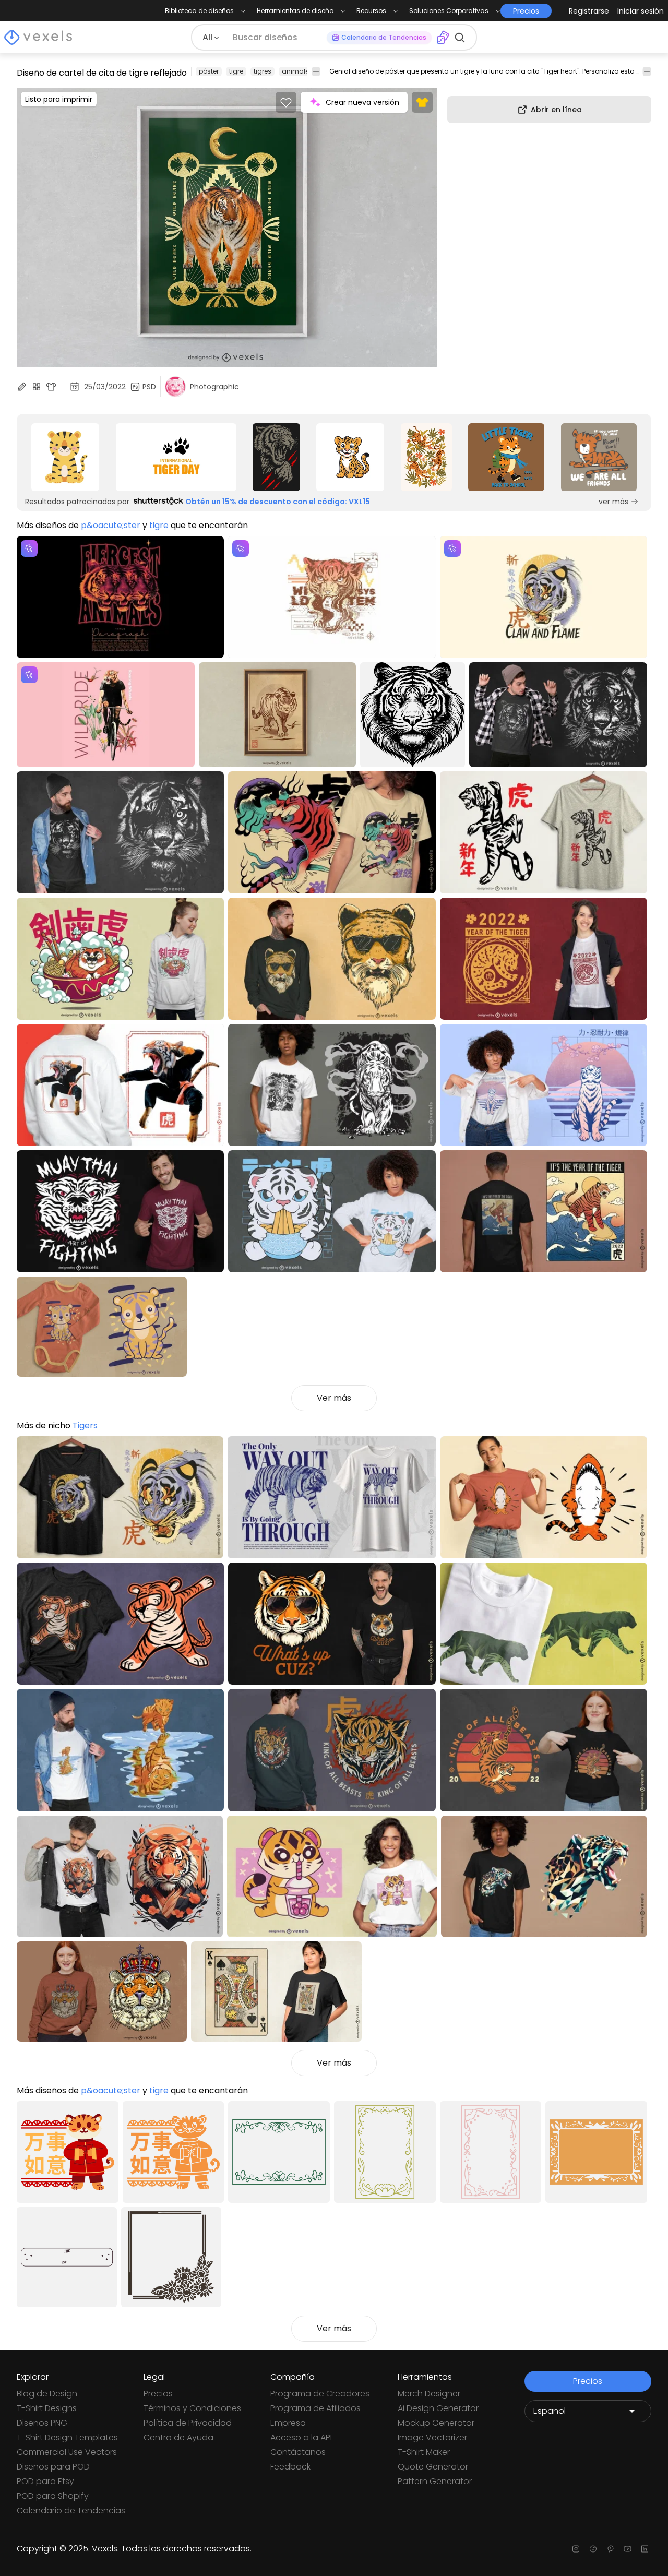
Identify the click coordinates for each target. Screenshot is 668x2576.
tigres (263, 71)
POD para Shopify (53, 2496)
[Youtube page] (628, 2549)
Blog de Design (47, 2394)
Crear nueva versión (362, 102)
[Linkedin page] (645, 2549)
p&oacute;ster (111, 525)
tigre (236, 71)
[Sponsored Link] (65, 457)
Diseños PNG (42, 2423)
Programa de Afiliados (315, 2408)
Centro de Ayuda (178, 2437)
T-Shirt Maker (424, 2452)
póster (209, 71)
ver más (613, 502)
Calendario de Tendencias (71, 2511)
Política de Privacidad (188, 2423)
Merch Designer (429, 2394)
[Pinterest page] (610, 2549)
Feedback (290, 2467)
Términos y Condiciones (192, 2408)
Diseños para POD (53, 2467)
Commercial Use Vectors (67, 2452)
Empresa (288, 2423)
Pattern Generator (435, 2481)
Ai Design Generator (438, 2408)
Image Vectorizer (432, 2437)
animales (297, 71)
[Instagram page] (576, 2549)
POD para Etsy (45, 2481)
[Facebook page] (593, 2549)
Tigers (85, 1426)
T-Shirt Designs (47, 2408)
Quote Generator (433, 2467)
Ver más (334, 1398)
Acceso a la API (301, 2437)
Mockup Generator (436, 2423)
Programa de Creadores (320, 2394)
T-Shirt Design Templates (67, 2437)
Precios (158, 2394)
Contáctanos (298, 2452)
